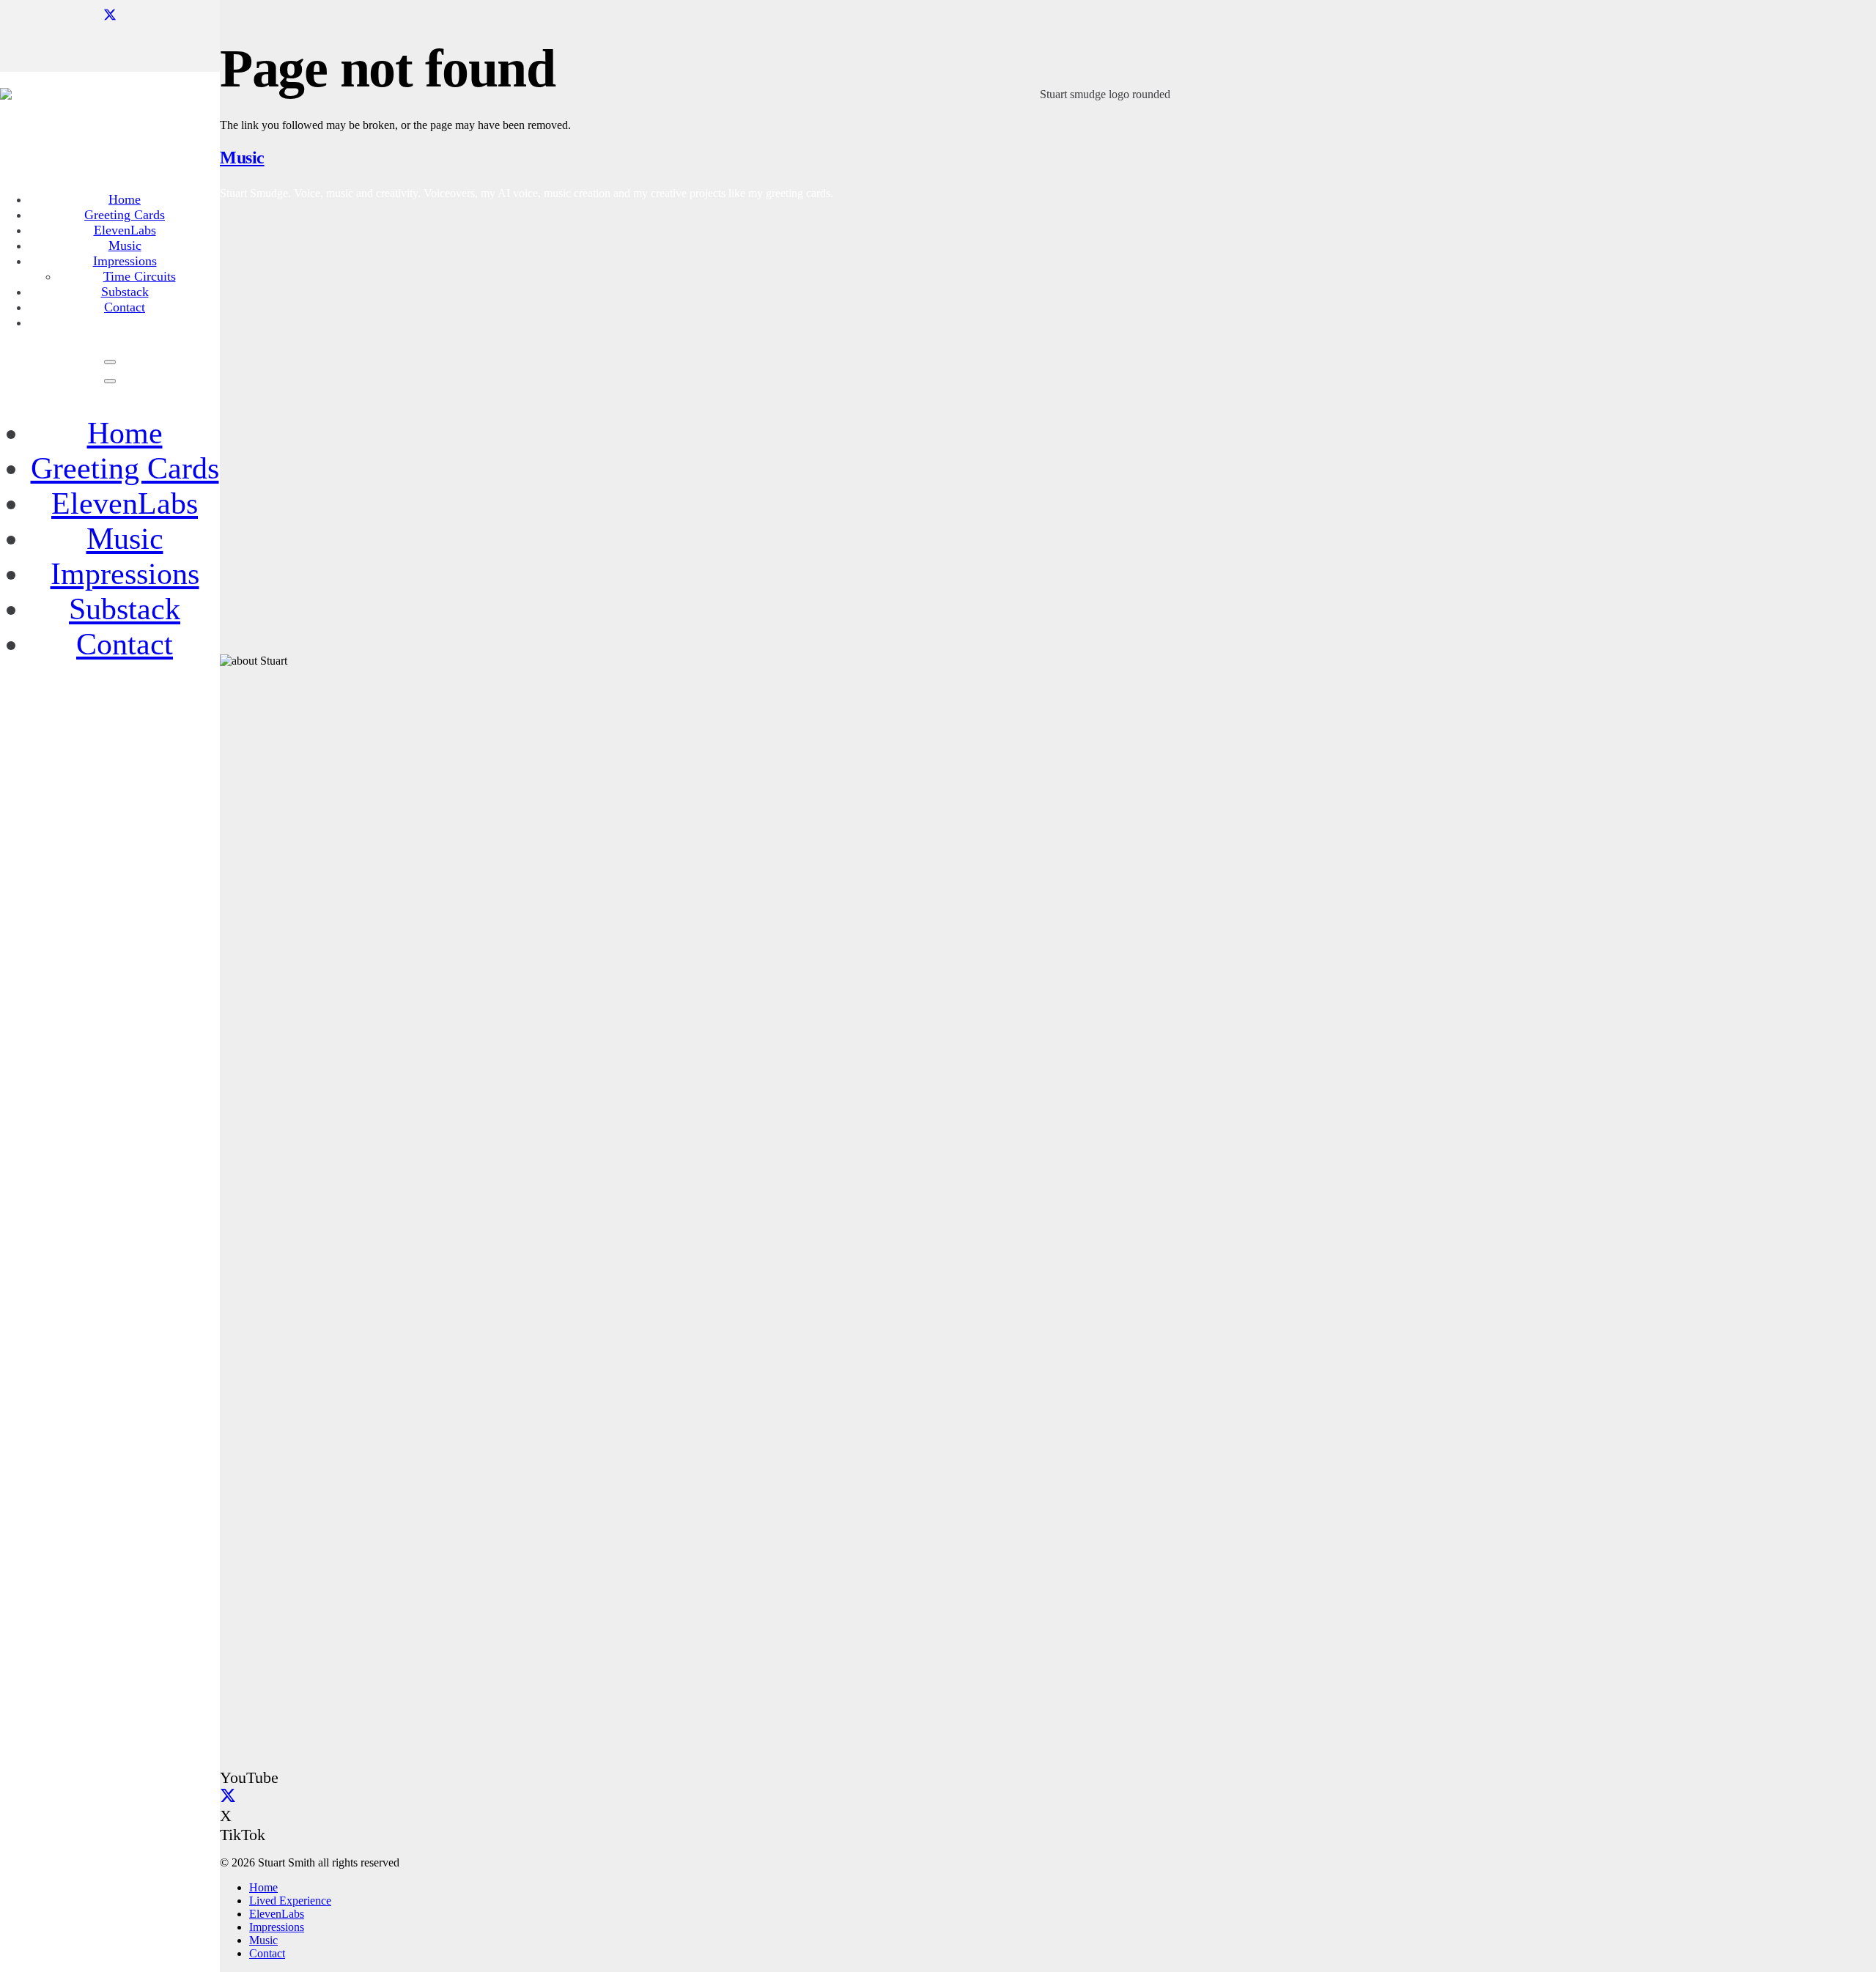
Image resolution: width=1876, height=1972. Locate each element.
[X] (110, 15)
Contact (125, 644)
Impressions (125, 574)
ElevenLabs (125, 503)
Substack (125, 609)
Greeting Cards (125, 468)
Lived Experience (290, 1901)
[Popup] (110, 362)
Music (125, 539)
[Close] (110, 381)
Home (125, 433)
